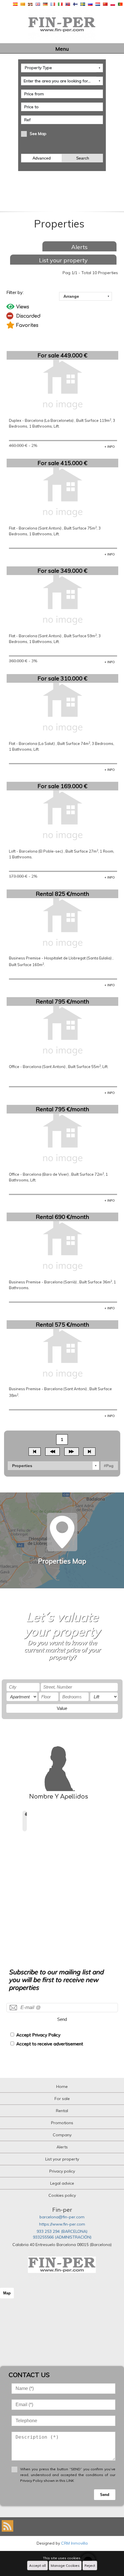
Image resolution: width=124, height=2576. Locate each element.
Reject (90, 2565)
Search (83, 158)
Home (62, 2086)
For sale (62, 2099)
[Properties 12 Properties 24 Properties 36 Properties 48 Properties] (53, 1466)
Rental (62, 2111)
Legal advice (62, 2183)
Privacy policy (62, 2171)
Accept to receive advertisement (50, 2044)
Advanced (42, 158)
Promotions (62, 2123)
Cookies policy (62, 2195)
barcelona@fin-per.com (62, 2217)
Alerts (79, 247)
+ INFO (110, 447)
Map (7, 2293)
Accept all (37, 2565)
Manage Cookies (65, 2565)
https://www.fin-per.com (62, 2224)
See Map (38, 134)
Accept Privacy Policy (38, 2035)
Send (62, 2019)
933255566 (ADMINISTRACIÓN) (62, 2237)
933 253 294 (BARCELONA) (62, 2231)
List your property (63, 260)
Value (62, 1708)
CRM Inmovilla (74, 2543)
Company (62, 2135)
